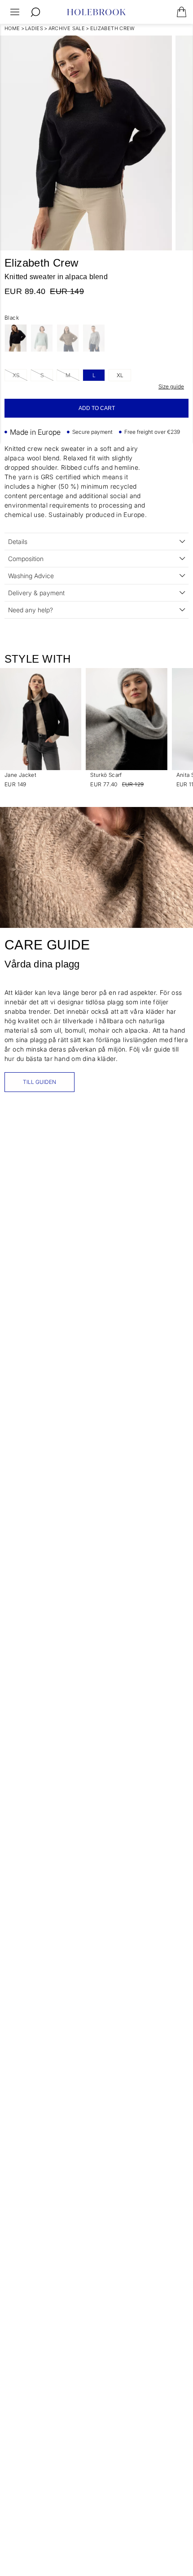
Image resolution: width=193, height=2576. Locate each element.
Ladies (34, 28)
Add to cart (97, 408)
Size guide (171, 386)
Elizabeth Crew (113, 28)
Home (12, 28)
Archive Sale (67, 28)
